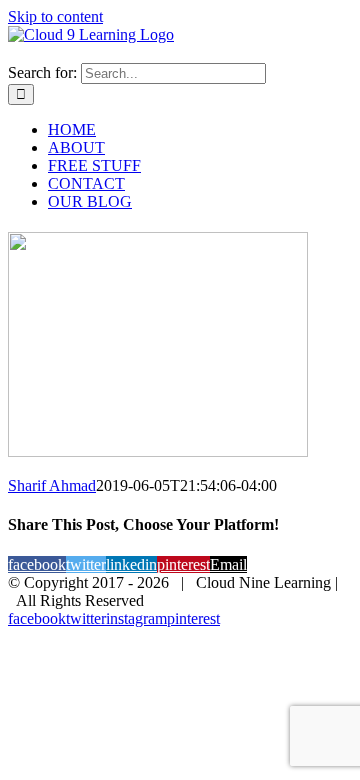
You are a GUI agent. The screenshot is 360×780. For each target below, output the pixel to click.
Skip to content (55, 16)
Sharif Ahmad (52, 485)
